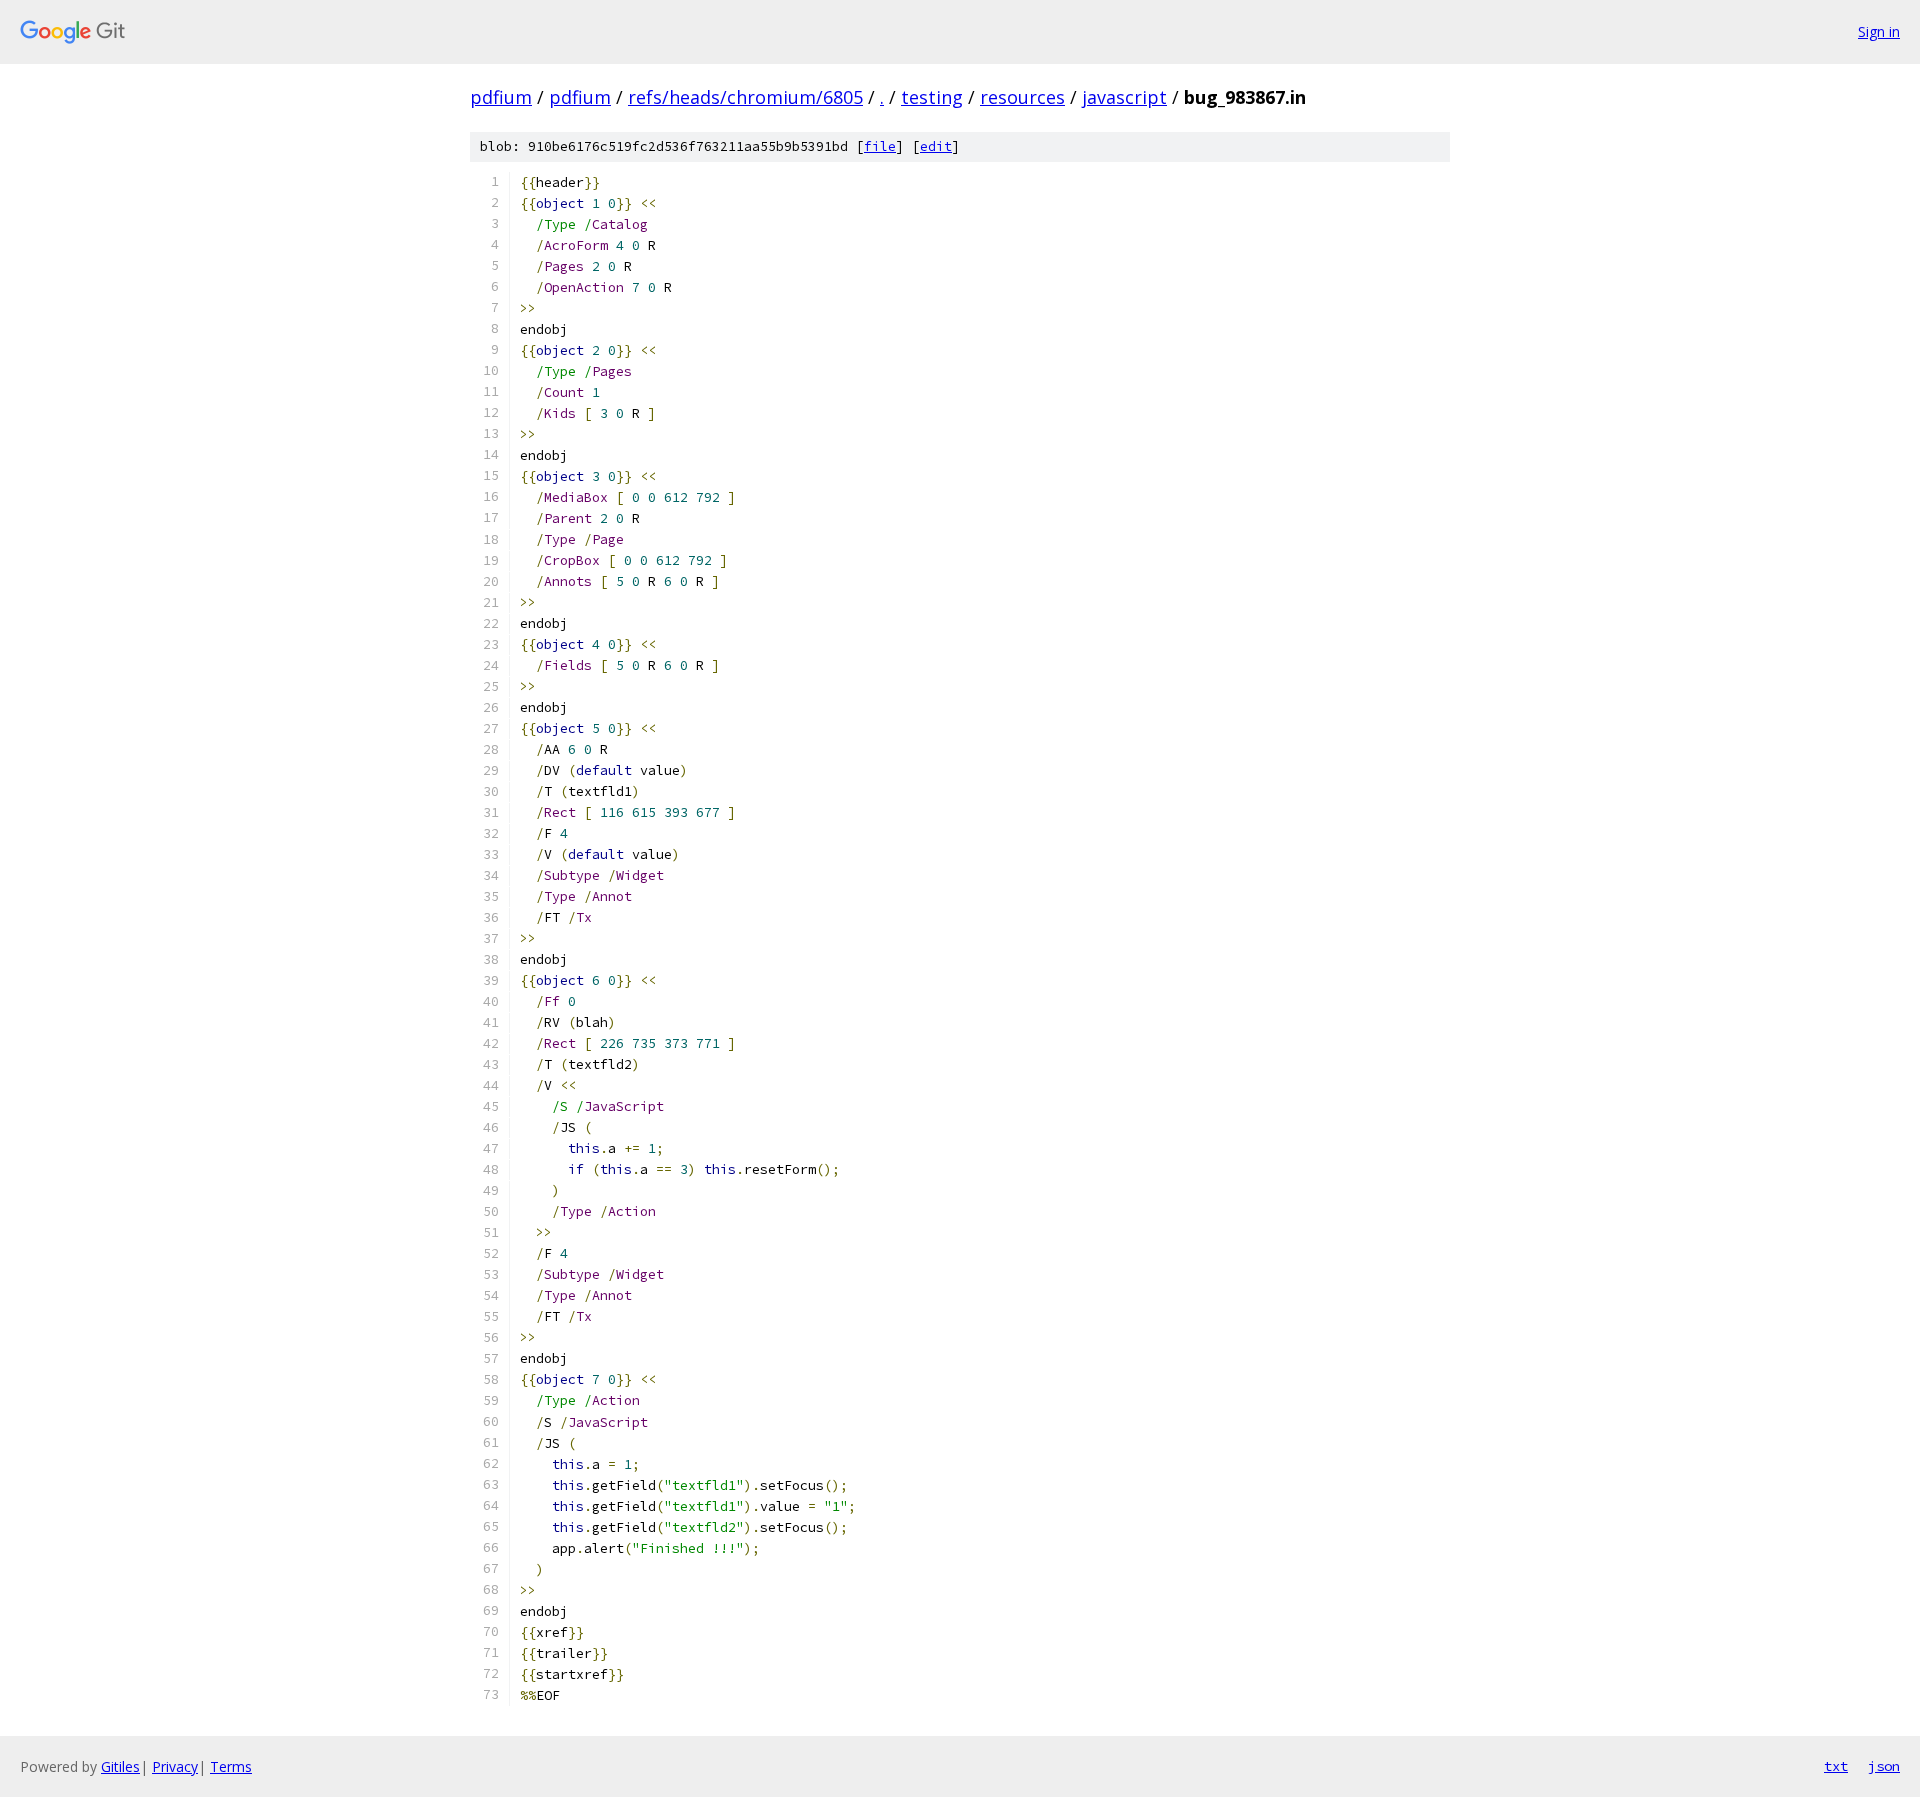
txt (1836, 1766)
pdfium (501, 97)
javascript (1124, 97)
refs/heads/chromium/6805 (745, 97)
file (880, 146)
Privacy (175, 1766)
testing (932, 97)
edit (936, 146)
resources (1022, 97)
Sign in (1879, 31)
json (1884, 1766)
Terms (231, 1766)
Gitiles (120, 1766)
